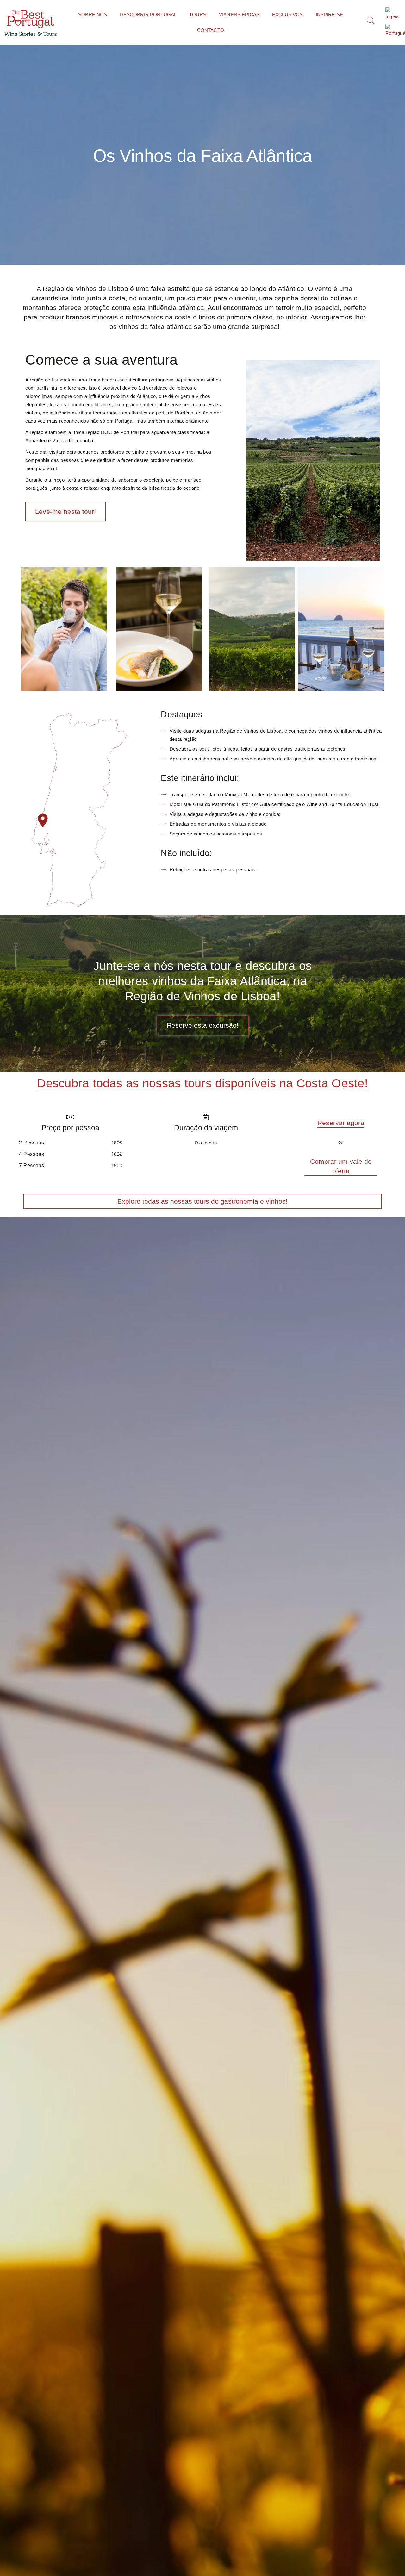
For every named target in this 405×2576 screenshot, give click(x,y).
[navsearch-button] (368, 22)
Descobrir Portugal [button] (148, 14)
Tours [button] (198, 14)
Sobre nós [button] (93, 14)
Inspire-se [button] (330, 14)
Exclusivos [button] (288, 14)
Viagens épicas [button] (239, 14)
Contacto (211, 30)
